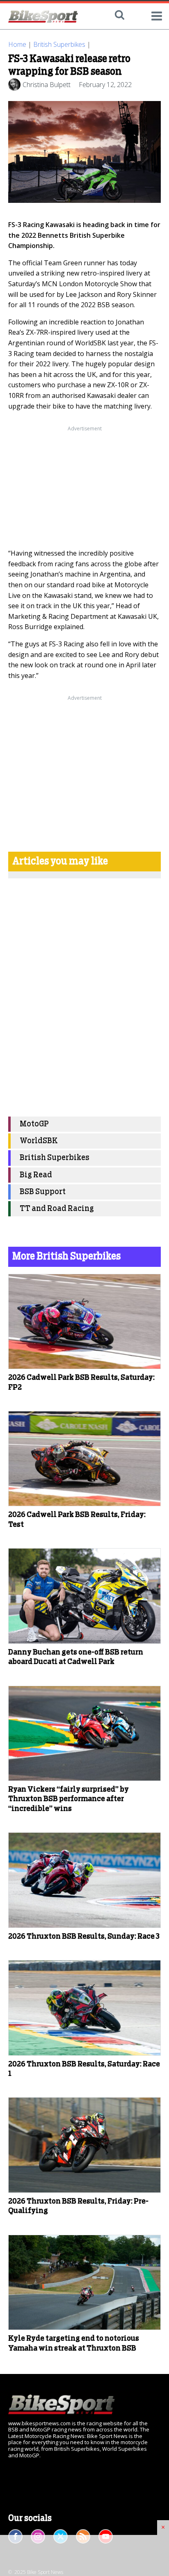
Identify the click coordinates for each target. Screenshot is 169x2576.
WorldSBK (39, 1141)
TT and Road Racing (57, 1209)
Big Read (36, 1175)
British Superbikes (59, 44)
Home (17, 44)
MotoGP (34, 1124)
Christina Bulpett (47, 85)
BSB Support (43, 1192)
